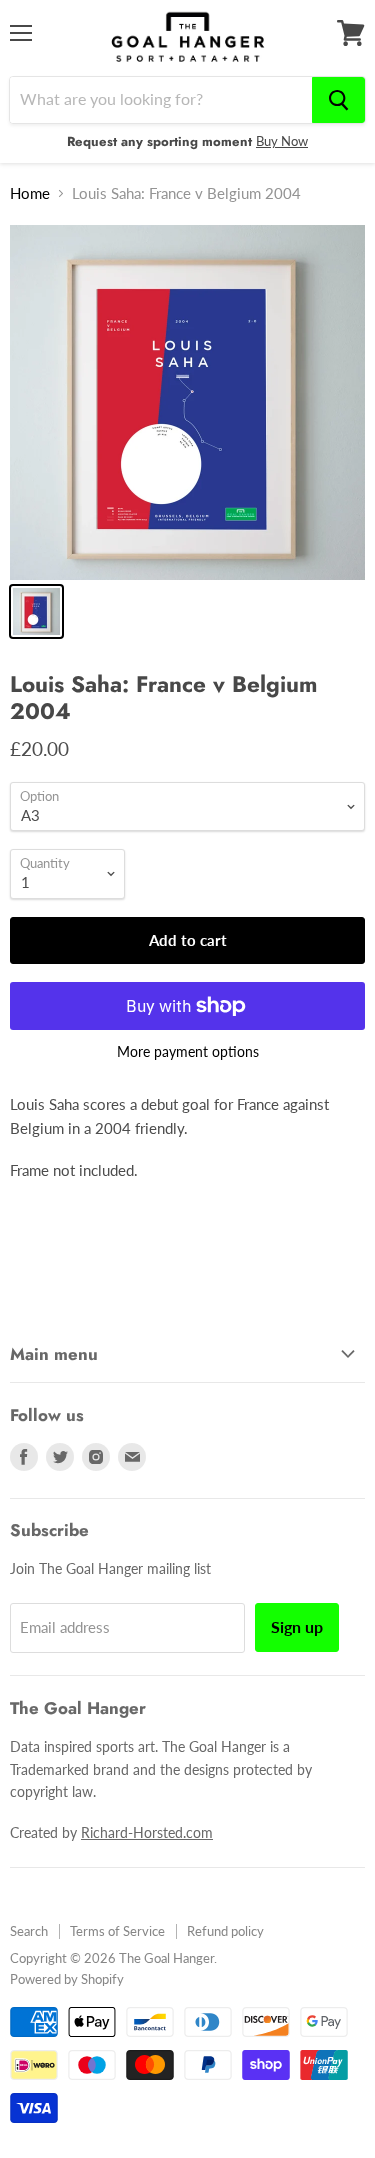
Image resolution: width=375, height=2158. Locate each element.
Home (30, 193)
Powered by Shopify (67, 1979)
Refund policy (225, 1931)
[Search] (338, 100)
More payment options (188, 1052)
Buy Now (282, 141)
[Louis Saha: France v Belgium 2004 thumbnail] (36, 611)
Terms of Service (117, 1931)
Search (29, 1931)
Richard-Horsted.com (147, 1832)
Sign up (297, 1626)
